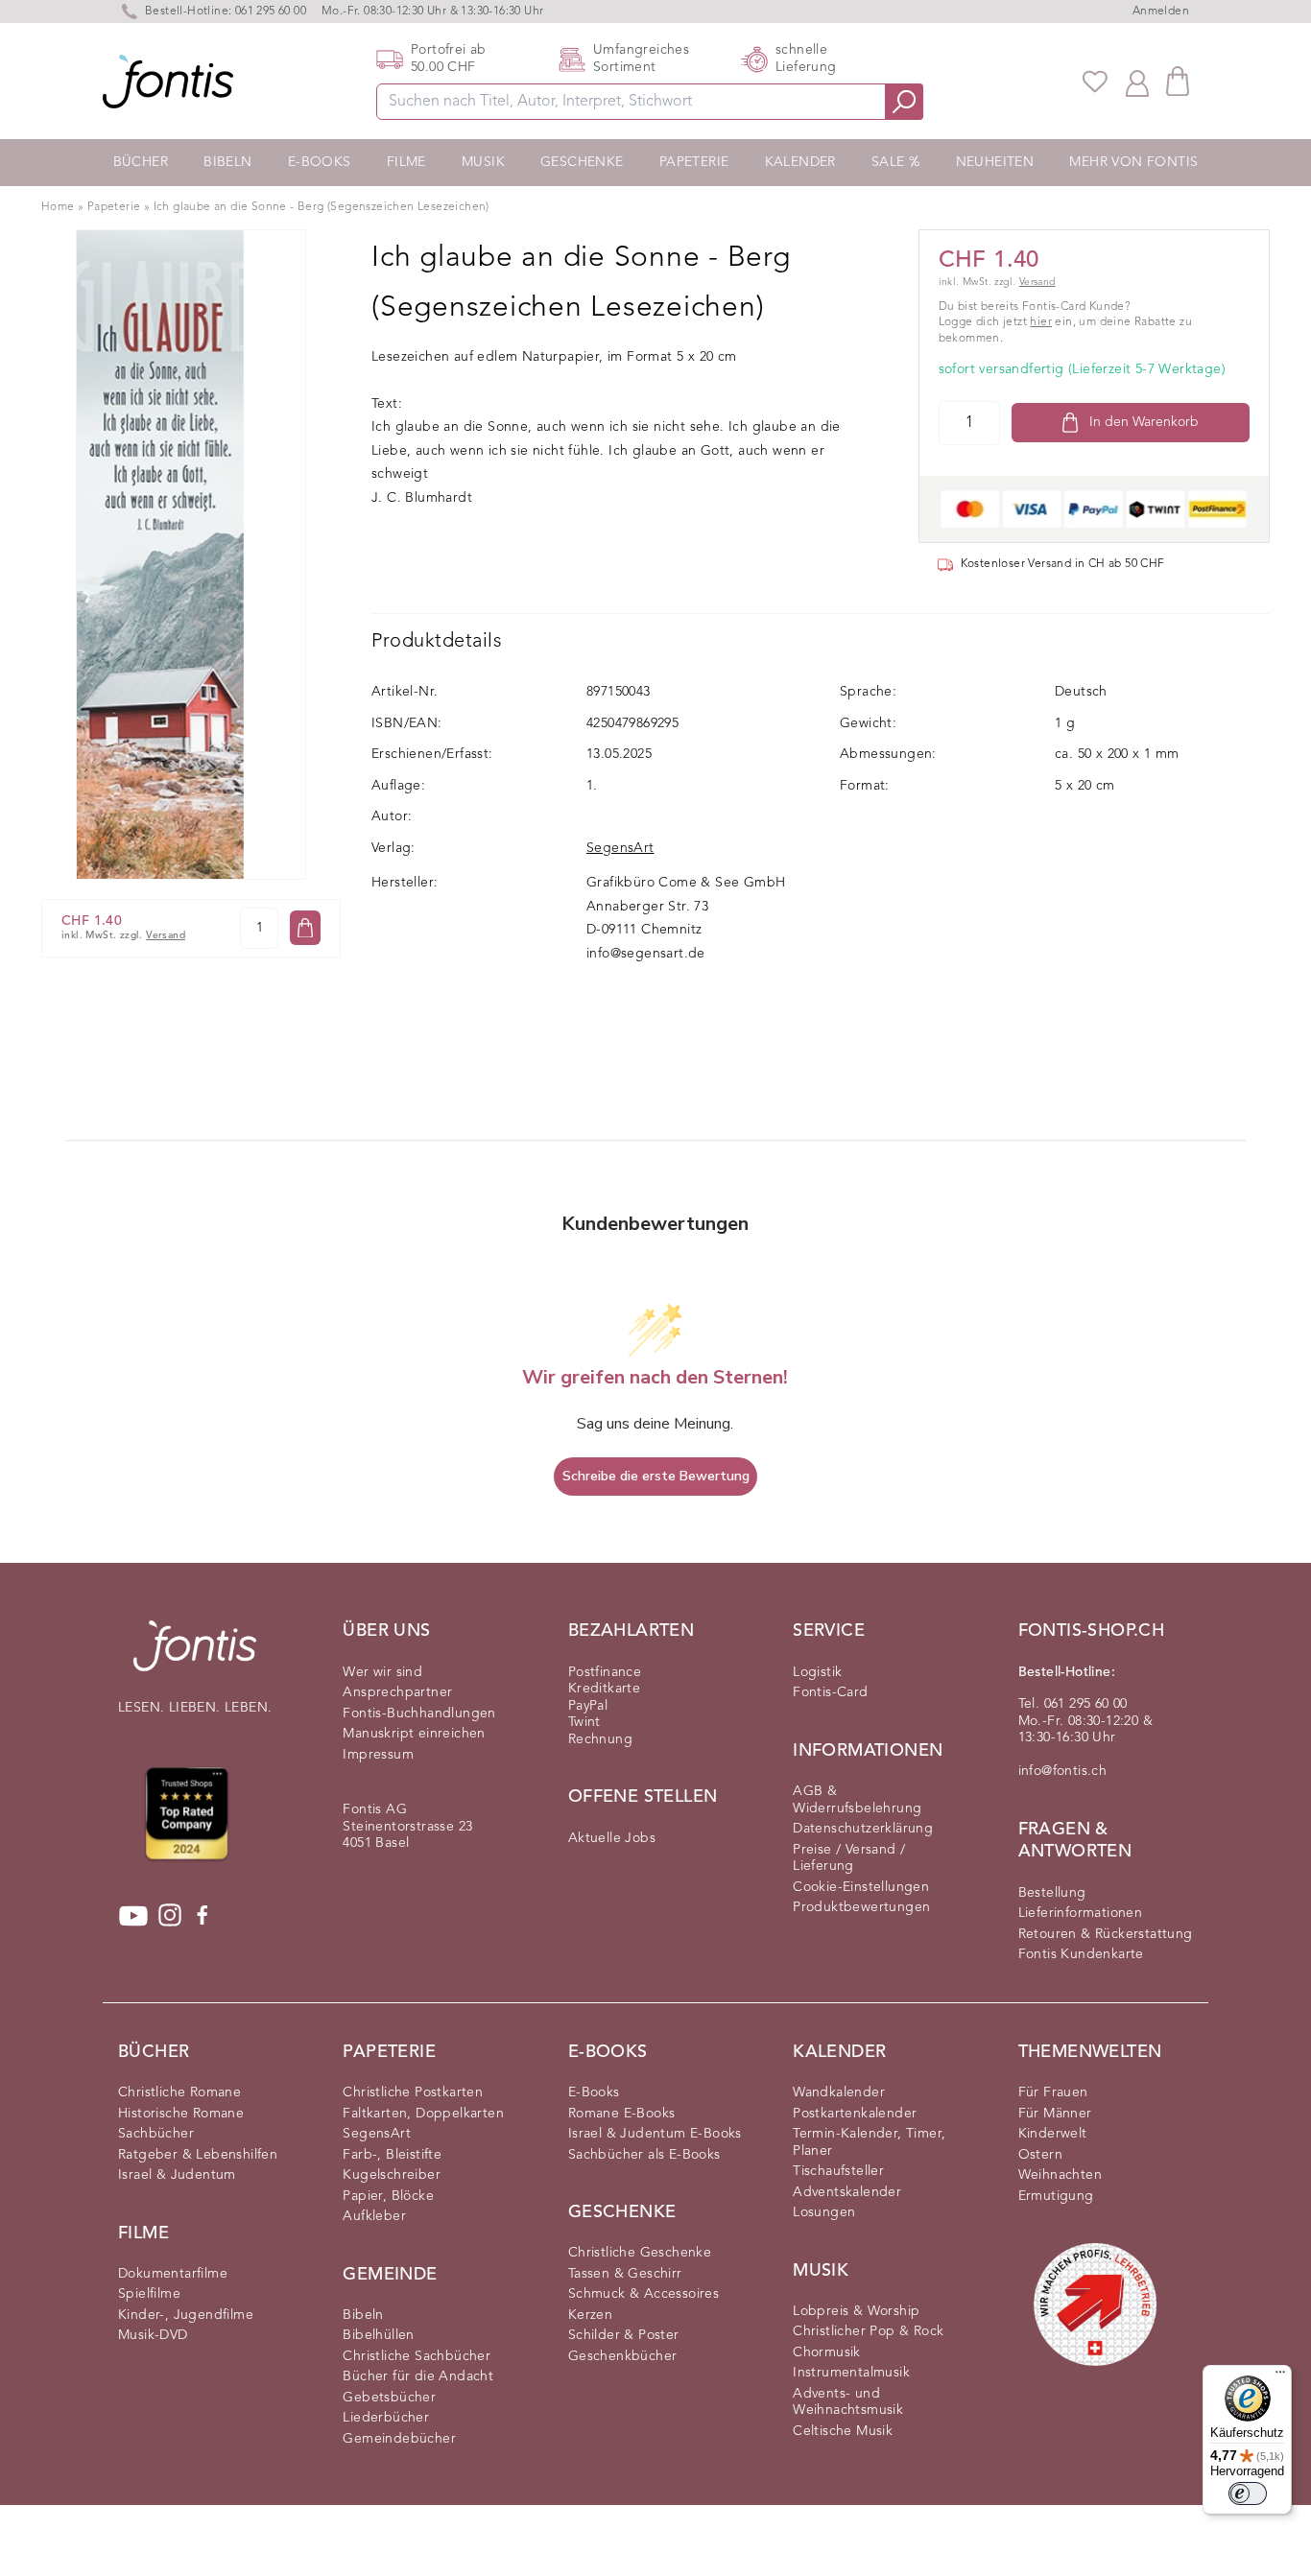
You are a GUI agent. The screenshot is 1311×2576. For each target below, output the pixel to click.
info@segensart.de (646, 954)
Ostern (1040, 2155)
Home (58, 207)
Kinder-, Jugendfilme (186, 2315)
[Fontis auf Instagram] (170, 1916)
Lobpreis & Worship (856, 2311)
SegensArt (620, 848)
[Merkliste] (1095, 82)
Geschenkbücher (623, 2356)
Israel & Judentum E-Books (655, 2134)
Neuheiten (995, 162)
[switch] (1248, 2493)
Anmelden (1161, 12)
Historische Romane (181, 2114)
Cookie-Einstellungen (861, 1887)
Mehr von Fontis (1133, 162)
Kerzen (590, 2315)
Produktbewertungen (861, 1907)
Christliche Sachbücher (417, 2356)
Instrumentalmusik (851, 2373)
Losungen (824, 2212)
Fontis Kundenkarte (1081, 1954)
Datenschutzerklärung (863, 1829)
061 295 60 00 (271, 12)
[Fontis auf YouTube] (133, 1916)
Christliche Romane (179, 2092)
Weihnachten (1060, 2175)
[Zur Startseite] (195, 1655)
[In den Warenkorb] (305, 928)
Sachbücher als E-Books (644, 2155)
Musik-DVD (153, 2335)
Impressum (378, 1755)
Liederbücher (386, 2418)
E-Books (320, 162)
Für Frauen (1053, 2092)
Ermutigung (1056, 2196)
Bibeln (227, 162)
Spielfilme (149, 2294)
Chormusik (827, 2352)
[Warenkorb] (1178, 81)
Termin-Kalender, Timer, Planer (869, 2142)
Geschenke (582, 162)
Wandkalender (839, 2092)
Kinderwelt (1053, 2134)
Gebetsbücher (389, 2398)
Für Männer (1055, 2114)
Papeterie (694, 162)
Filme (406, 162)
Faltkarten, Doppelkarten (423, 2114)
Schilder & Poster (624, 2335)
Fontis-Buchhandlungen (419, 1713)
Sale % (895, 162)
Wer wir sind (382, 1672)
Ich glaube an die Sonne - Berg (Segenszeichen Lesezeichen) (322, 207)
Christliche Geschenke (640, 2253)
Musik (483, 162)
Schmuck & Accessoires (644, 2294)
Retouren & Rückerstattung (1106, 1934)
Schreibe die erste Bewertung (656, 1476)
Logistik (817, 1672)
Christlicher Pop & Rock (868, 2331)
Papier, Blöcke (388, 2196)
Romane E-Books (622, 2114)
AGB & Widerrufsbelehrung (857, 1800)
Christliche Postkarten (413, 2092)
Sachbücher (156, 2134)
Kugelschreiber (392, 2175)
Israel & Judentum (177, 2175)
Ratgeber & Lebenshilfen (198, 2155)
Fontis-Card (830, 1692)
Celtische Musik (843, 2431)
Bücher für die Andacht (418, 2376)
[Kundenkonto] (1137, 82)
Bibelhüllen (378, 2335)
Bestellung (1052, 1893)
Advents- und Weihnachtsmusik (848, 2402)
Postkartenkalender (855, 2114)
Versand (166, 936)
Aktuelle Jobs (612, 1838)
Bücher (141, 162)
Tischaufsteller (838, 2171)
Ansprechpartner (397, 1692)
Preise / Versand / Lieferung (849, 1858)
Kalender (800, 162)
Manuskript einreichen (414, 1734)
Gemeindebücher (399, 2439)
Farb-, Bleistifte (392, 2155)
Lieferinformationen (1081, 1913)
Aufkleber (374, 2216)
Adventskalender (847, 2192)
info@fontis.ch (1063, 1771)
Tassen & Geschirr (625, 2274)
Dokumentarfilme (173, 2274)
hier (1041, 322)
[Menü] (1280, 2376)
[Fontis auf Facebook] (203, 1916)
